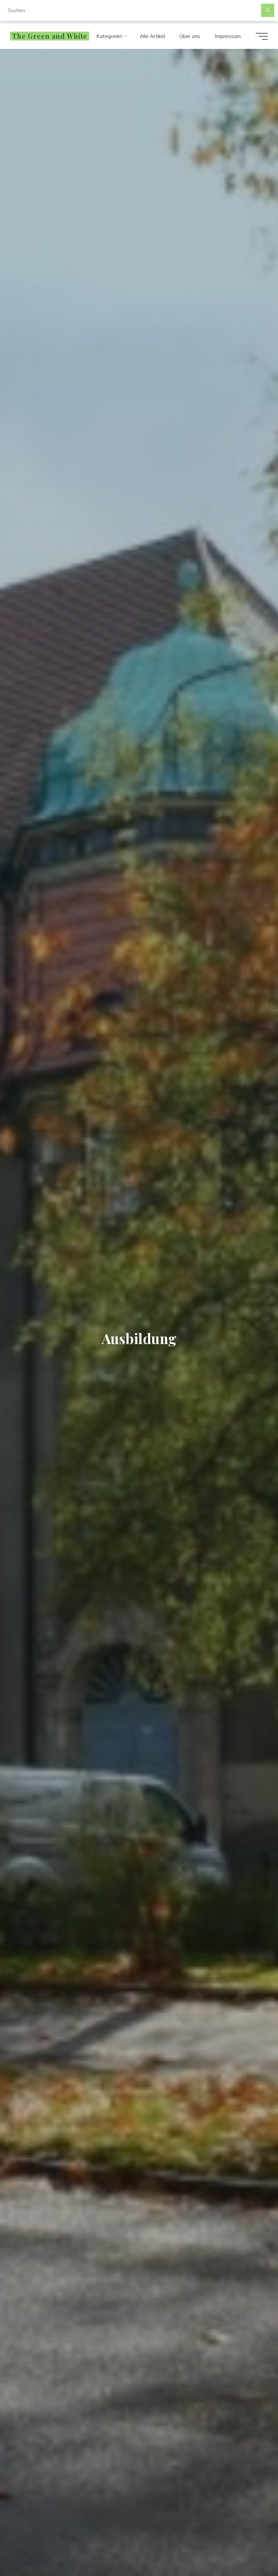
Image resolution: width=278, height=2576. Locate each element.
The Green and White (50, 36)
